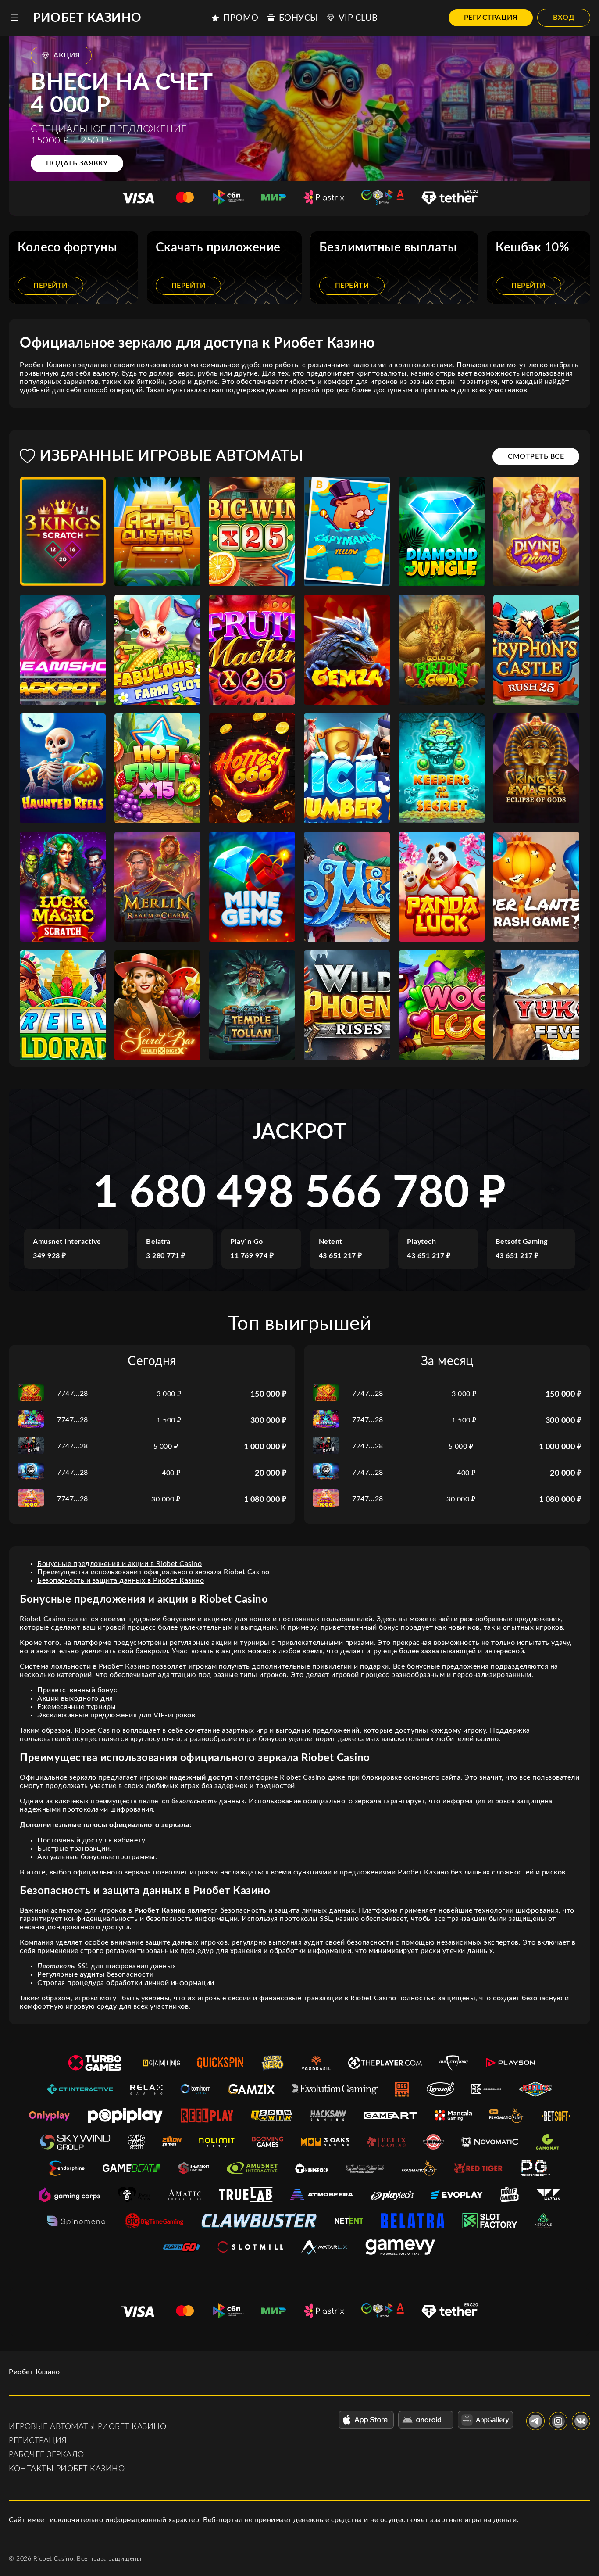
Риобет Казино (87, 18)
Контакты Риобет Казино (67, 2469)
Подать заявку (77, 163)
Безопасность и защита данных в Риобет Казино (121, 1580)
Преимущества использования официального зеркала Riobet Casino (153, 1572)
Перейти (50, 286)
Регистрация (491, 18)
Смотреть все (536, 456)
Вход (564, 18)
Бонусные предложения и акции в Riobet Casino (119, 1564)
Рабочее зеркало (46, 2455)
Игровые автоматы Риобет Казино (87, 2427)
